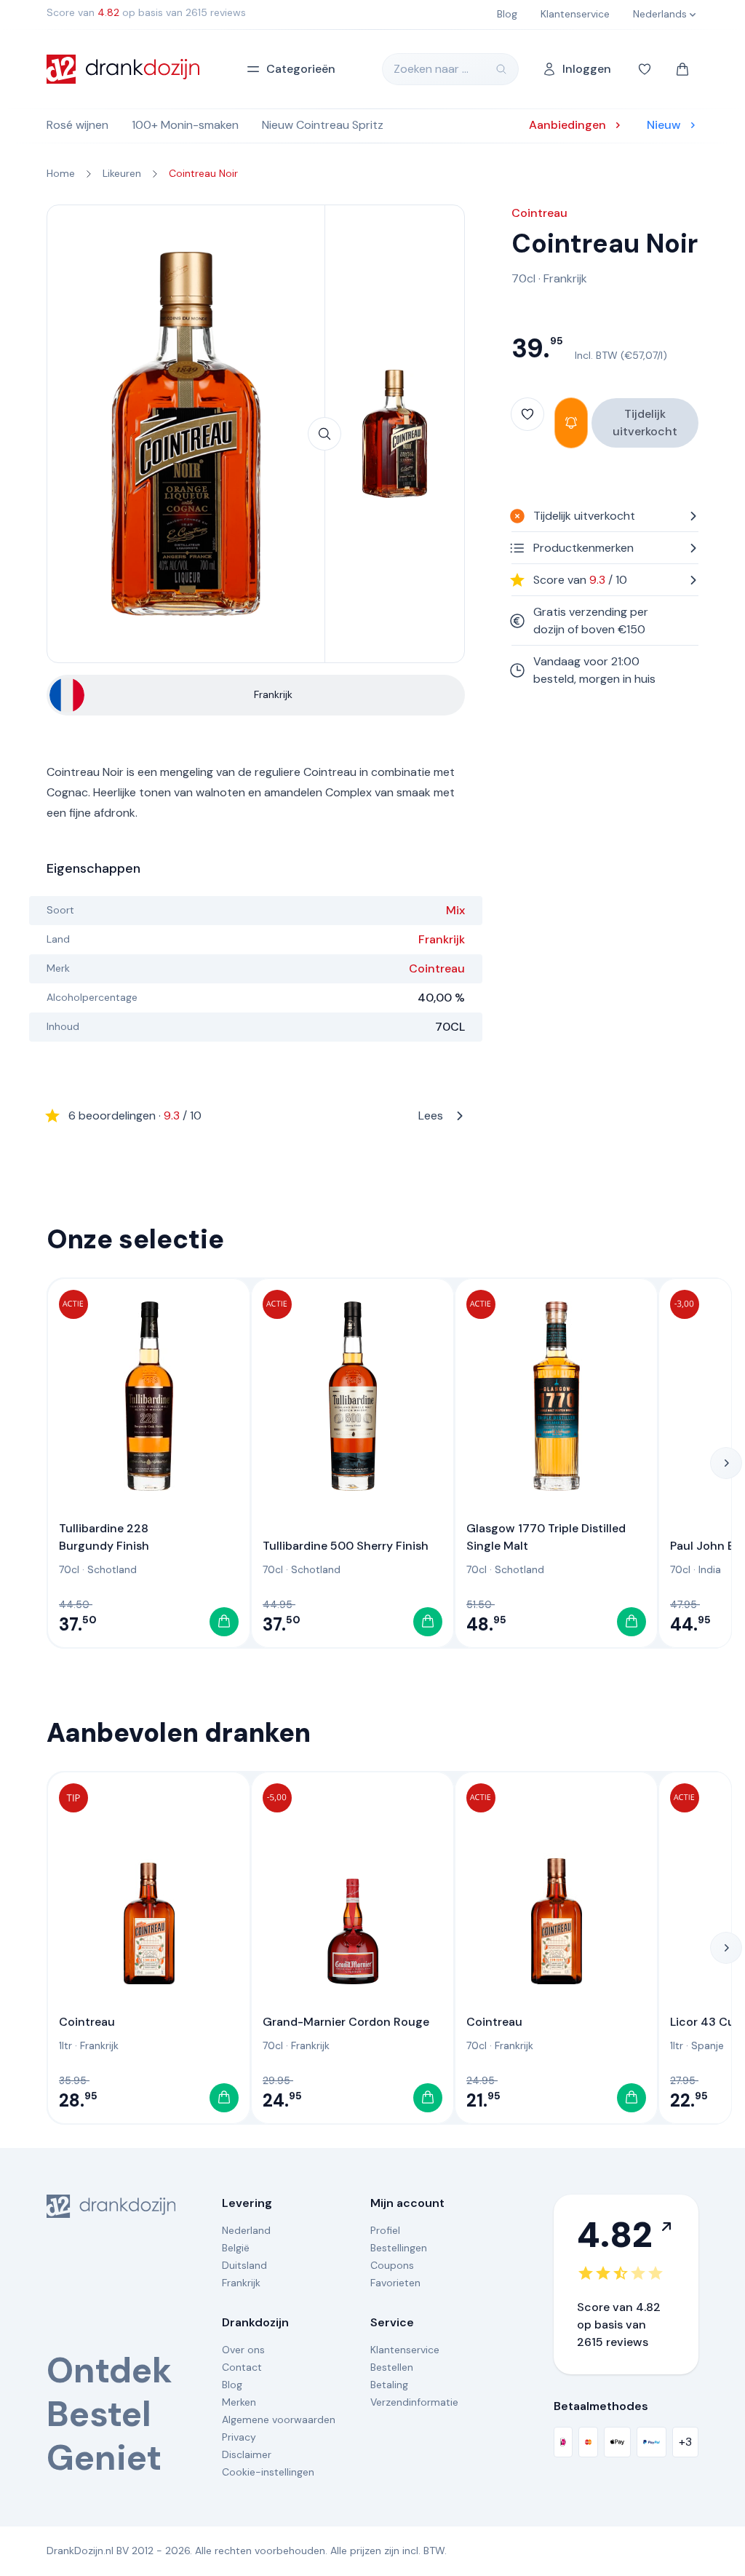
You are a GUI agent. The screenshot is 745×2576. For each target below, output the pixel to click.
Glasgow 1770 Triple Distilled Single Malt (546, 1537)
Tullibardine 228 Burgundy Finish (104, 1537)
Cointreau (437, 968)
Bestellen (392, 2367)
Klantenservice (405, 2350)
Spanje (708, 2045)
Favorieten (395, 2283)
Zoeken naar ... (431, 69)
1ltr (65, 2045)
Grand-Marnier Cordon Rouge (346, 2022)
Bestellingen (399, 2248)
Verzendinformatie (414, 2402)
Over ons (243, 2350)
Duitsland (244, 2265)
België (236, 2248)
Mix (455, 910)
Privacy (239, 2437)
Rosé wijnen (77, 125)
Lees (256, 1115)
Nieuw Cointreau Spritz (323, 125)
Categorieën (301, 69)
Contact (242, 2367)
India (710, 1569)
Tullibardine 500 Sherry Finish (346, 1546)
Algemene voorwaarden (279, 2420)
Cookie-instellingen (268, 2472)
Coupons (392, 2265)
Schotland (112, 1569)
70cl (523, 278)
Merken (239, 2402)
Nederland (246, 2230)
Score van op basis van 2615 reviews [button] (146, 12)
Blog (232, 2385)
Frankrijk (442, 939)
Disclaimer (247, 2454)
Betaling (389, 2385)
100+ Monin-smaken (185, 125)
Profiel (385, 2230)
